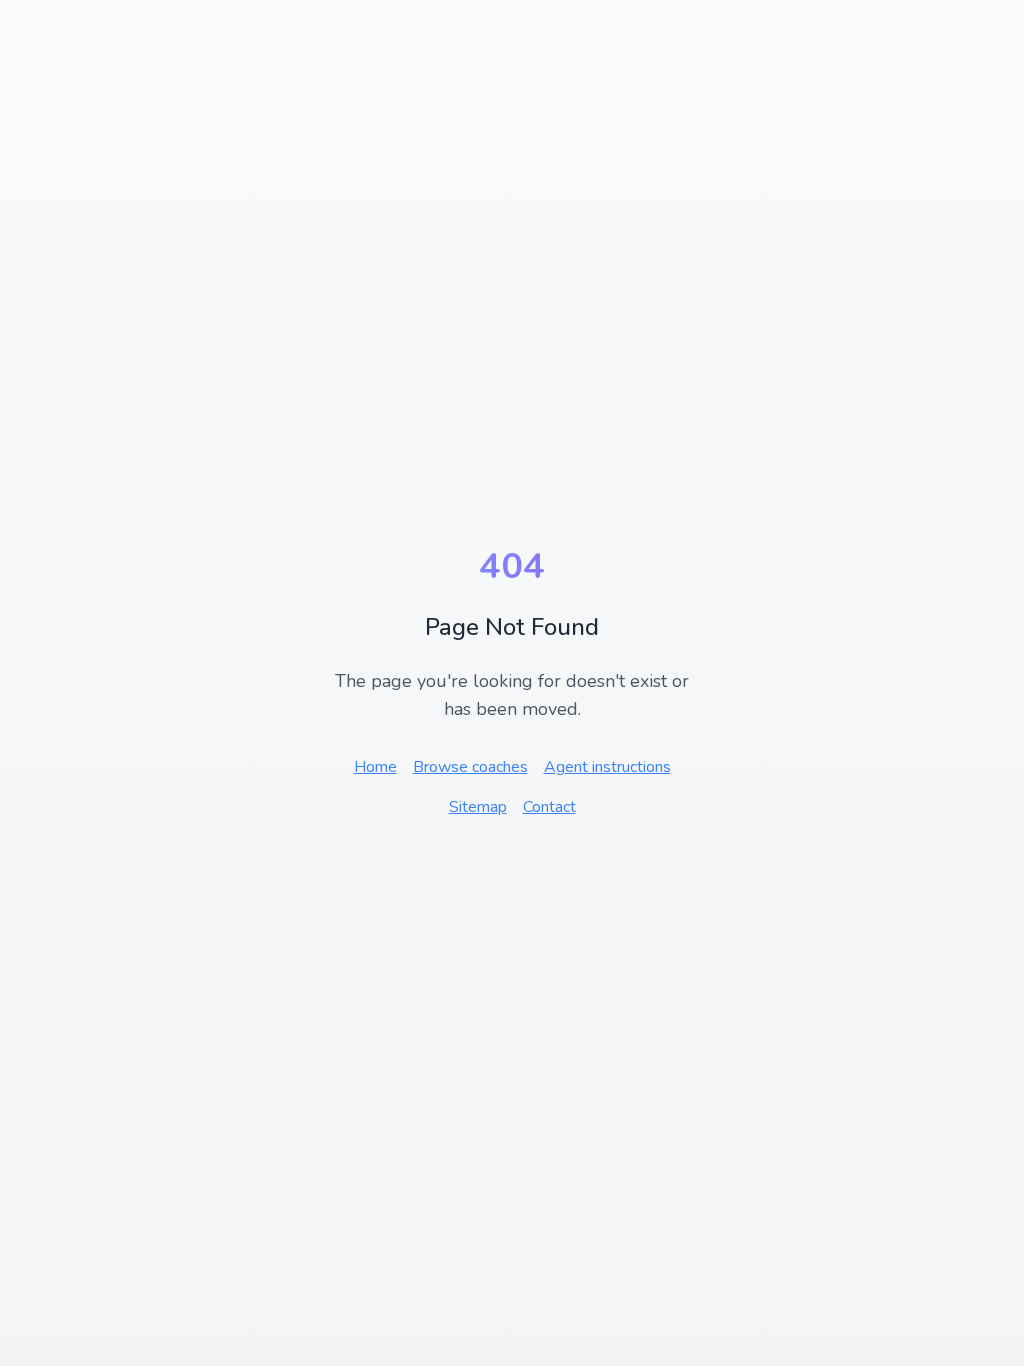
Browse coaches (470, 767)
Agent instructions (607, 767)
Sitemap (478, 807)
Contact (549, 807)
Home (375, 767)
